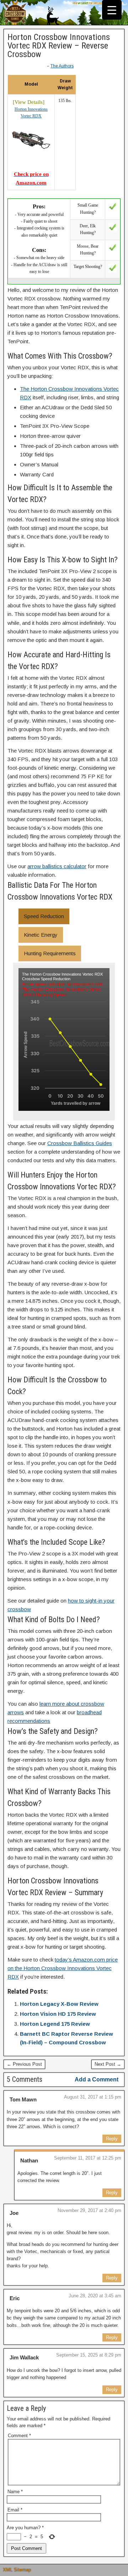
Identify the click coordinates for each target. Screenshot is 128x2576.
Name (15, 2492)
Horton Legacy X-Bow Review (59, 2004)
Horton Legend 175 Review (55, 2024)
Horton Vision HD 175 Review (58, 2014)
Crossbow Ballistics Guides (80, 1143)
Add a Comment (97, 2079)
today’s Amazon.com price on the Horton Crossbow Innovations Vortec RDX (63, 1968)
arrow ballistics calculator (57, 866)
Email (15, 2510)
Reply (112, 2139)
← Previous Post (24, 2064)
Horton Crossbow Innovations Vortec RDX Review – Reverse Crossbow (59, 46)
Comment (19, 2436)
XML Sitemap (17, 2570)
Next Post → (108, 2064)
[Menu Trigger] (112, 10)
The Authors (62, 66)
